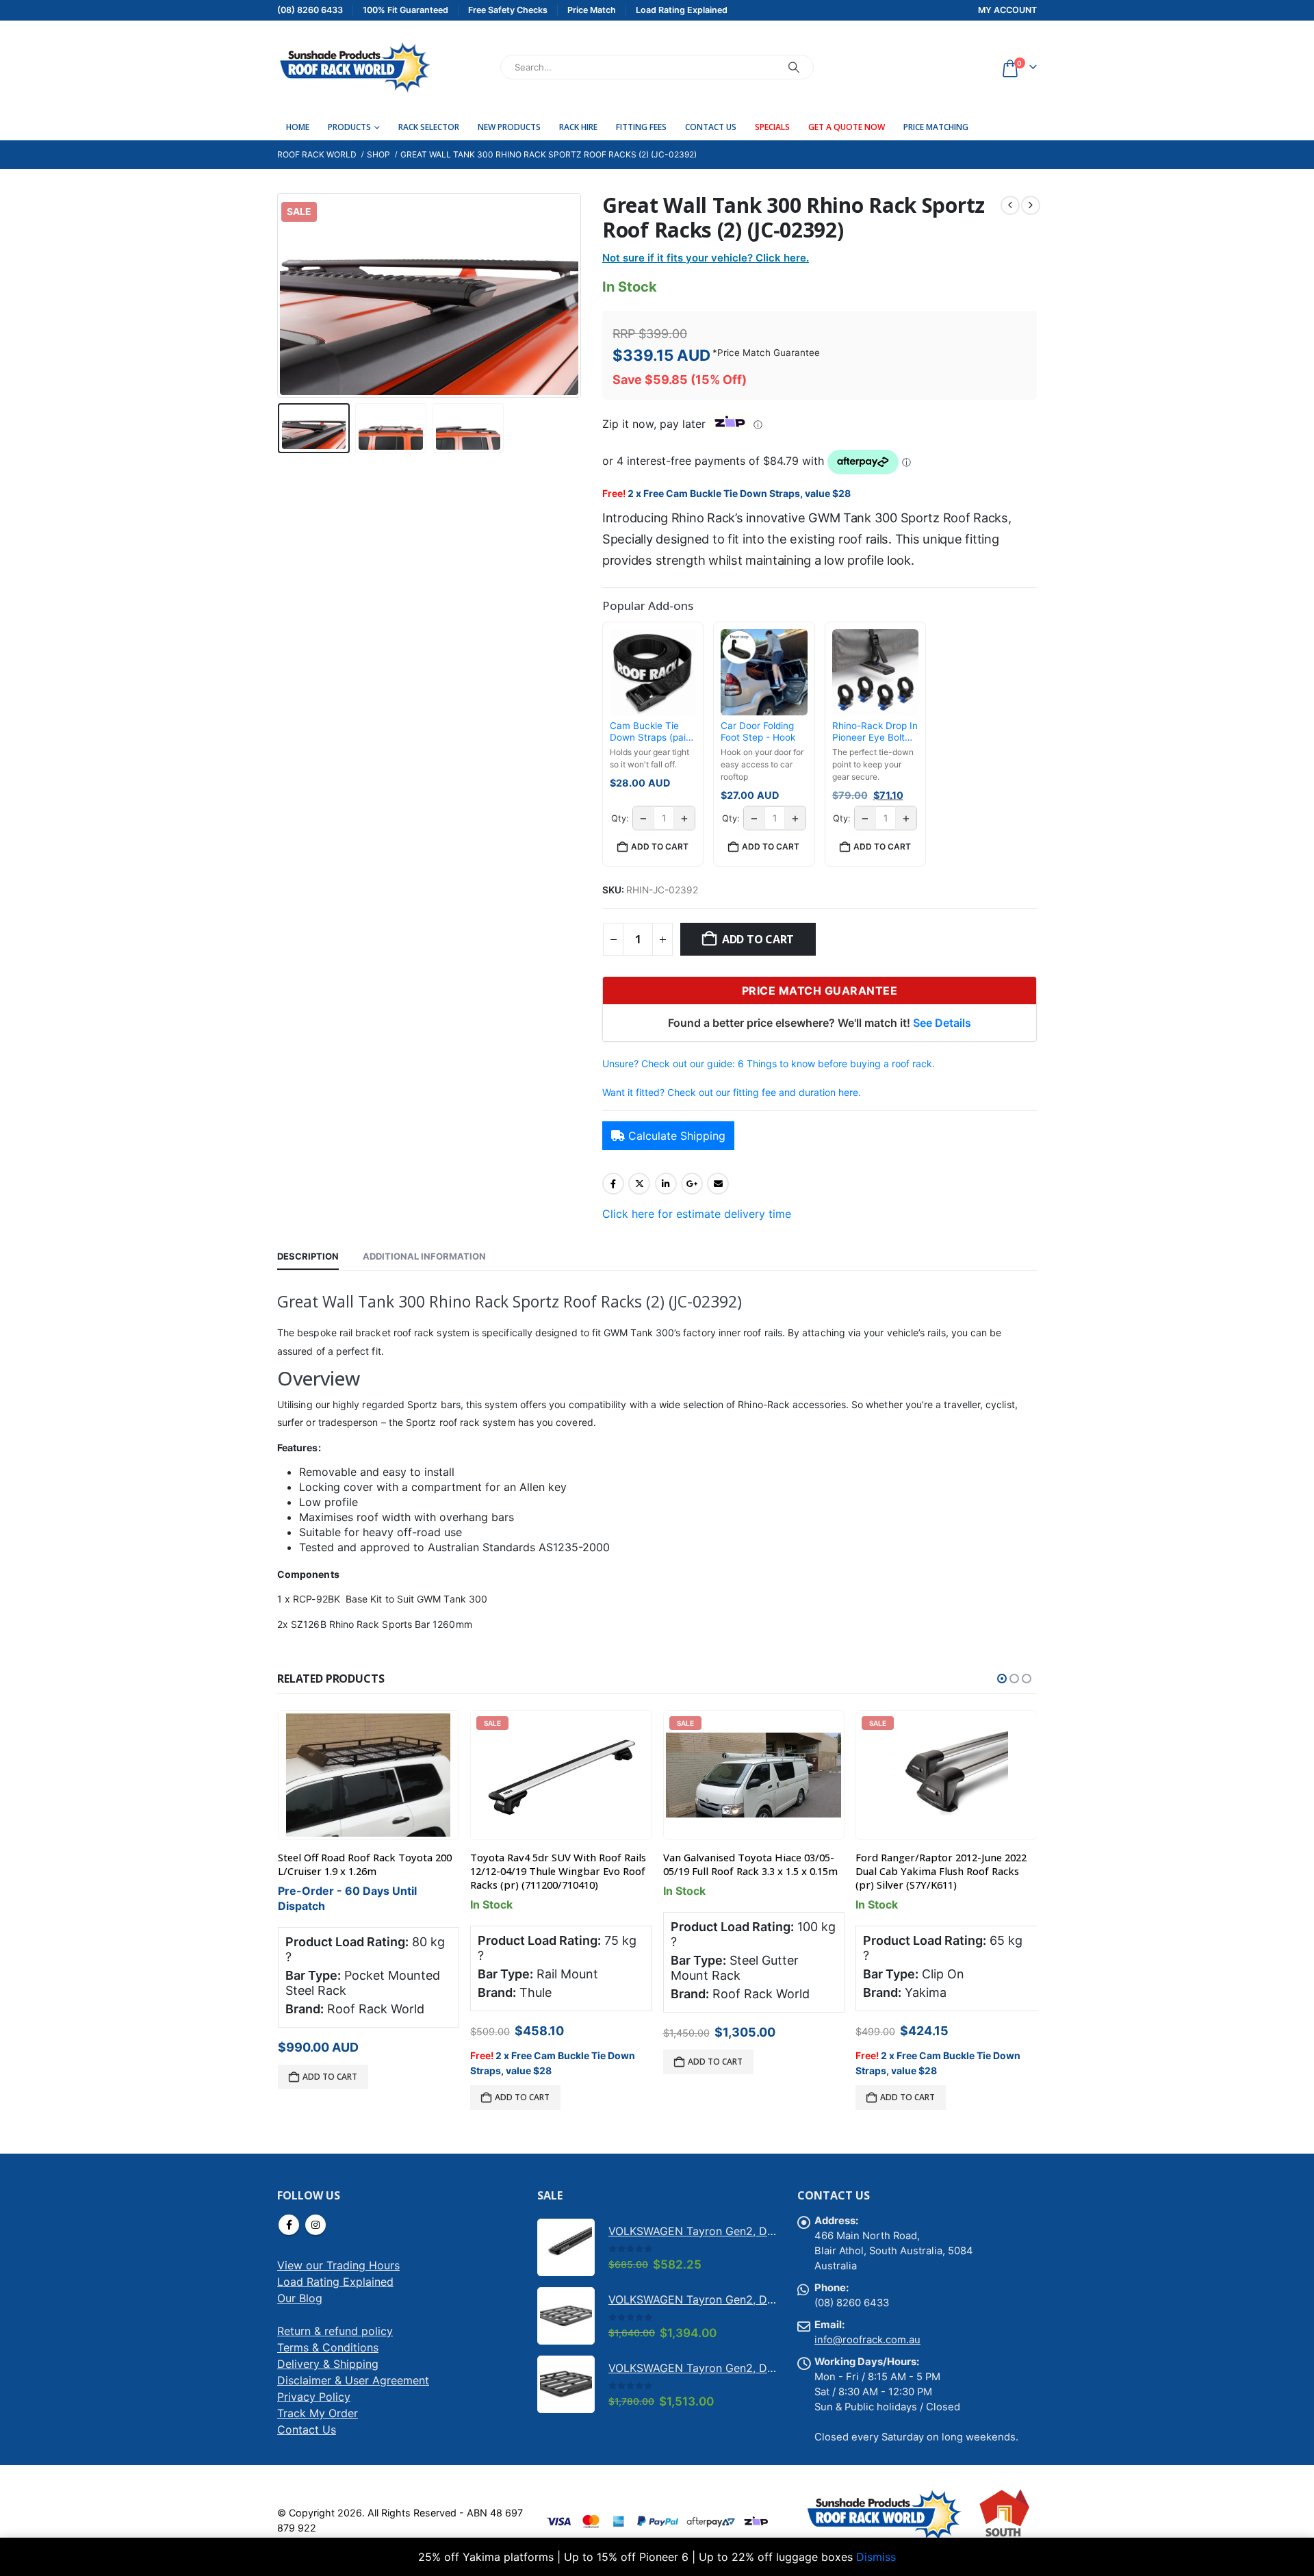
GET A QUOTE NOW (847, 127)
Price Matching (936, 127)
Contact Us (711, 127)
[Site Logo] (354, 67)
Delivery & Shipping (328, 2364)
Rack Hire (578, 127)
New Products (509, 127)
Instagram (315, 2225)
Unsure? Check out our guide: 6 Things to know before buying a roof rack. (769, 1063)
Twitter (639, 1184)
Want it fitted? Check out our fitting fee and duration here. (732, 1092)
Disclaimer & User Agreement (353, 2380)
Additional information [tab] (424, 1256)
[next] (1031, 205)
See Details (942, 1023)
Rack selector (429, 127)
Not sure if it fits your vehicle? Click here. (706, 258)
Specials (772, 127)
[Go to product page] (368, 1775)
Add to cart (758, 939)
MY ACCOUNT (1007, 10)
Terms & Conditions (328, 2347)
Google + (692, 1184)
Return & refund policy (335, 2331)
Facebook (613, 1184)
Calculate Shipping (677, 1136)
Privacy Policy (314, 2397)
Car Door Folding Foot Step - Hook (758, 732)
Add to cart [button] (660, 846)
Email (718, 1184)
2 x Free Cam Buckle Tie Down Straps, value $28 (739, 493)
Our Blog (300, 2298)
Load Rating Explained (335, 2282)
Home (298, 127)
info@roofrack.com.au (867, 2340)
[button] (281, 295)
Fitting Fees (641, 127)
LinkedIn (666, 1184)
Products (349, 127)
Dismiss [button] (876, 2557)
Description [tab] (308, 1256)
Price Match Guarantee (769, 353)
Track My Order (318, 2413)
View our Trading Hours (338, 2265)
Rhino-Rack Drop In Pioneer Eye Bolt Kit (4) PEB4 (875, 732)
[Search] (794, 67)
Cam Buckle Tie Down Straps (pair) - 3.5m (651, 732)
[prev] (1010, 205)
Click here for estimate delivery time (697, 1214)
